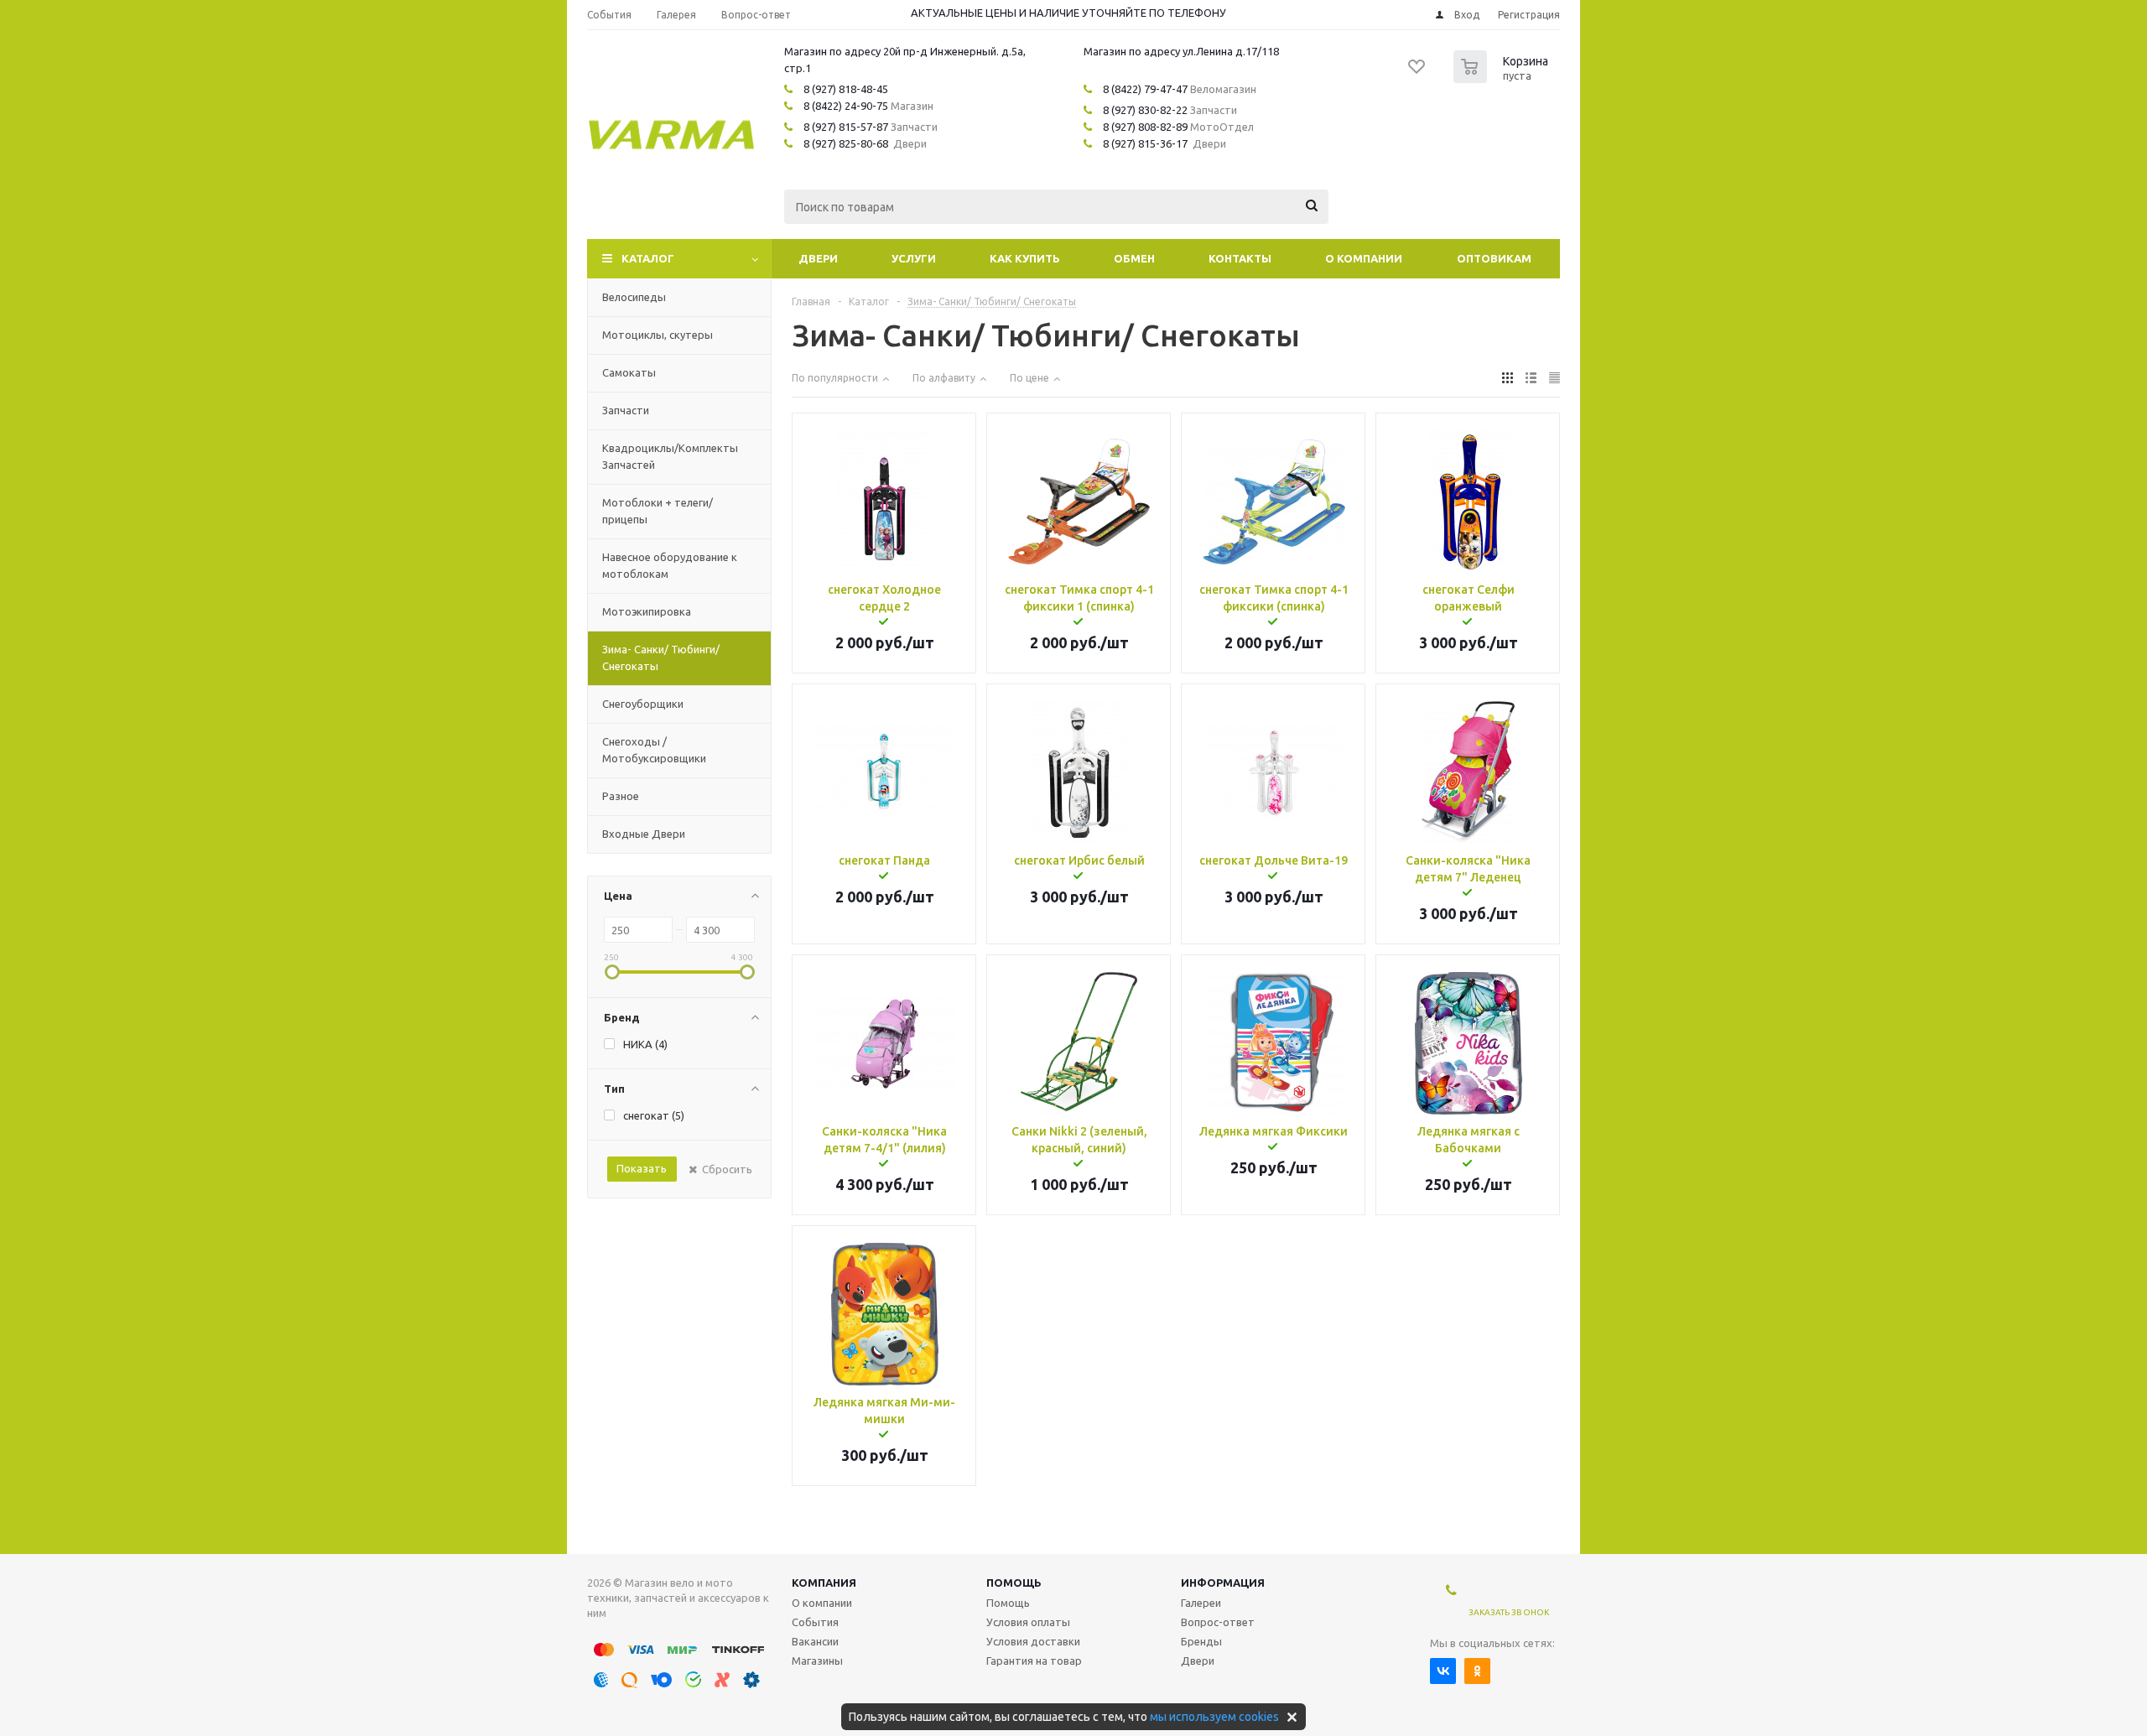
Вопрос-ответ (1218, 1622)
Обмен (1134, 258)
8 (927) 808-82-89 (1145, 127)
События (815, 1622)
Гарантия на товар (1034, 1661)
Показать (642, 1168)
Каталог (648, 258)
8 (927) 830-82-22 (1145, 110)
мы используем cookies (1214, 1717)
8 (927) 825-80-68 (846, 143)
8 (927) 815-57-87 (846, 127)
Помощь (1014, 1583)
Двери (818, 258)
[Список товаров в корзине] (1503, 78)
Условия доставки (1033, 1641)
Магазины (817, 1661)
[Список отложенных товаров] (1417, 72)
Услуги (914, 258)
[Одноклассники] (1477, 1671)
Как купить (1025, 258)
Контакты (1240, 258)
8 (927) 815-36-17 (1145, 143)
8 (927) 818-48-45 (846, 89)
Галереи (1201, 1603)
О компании (1364, 258)
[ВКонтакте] (1443, 1671)
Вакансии (815, 1641)
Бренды (1201, 1641)
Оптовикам (1494, 258)
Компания (824, 1583)
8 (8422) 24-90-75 (846, 106)
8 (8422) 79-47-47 (1145, 89)
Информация (1223, 1583)
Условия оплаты (1028, 1622)
